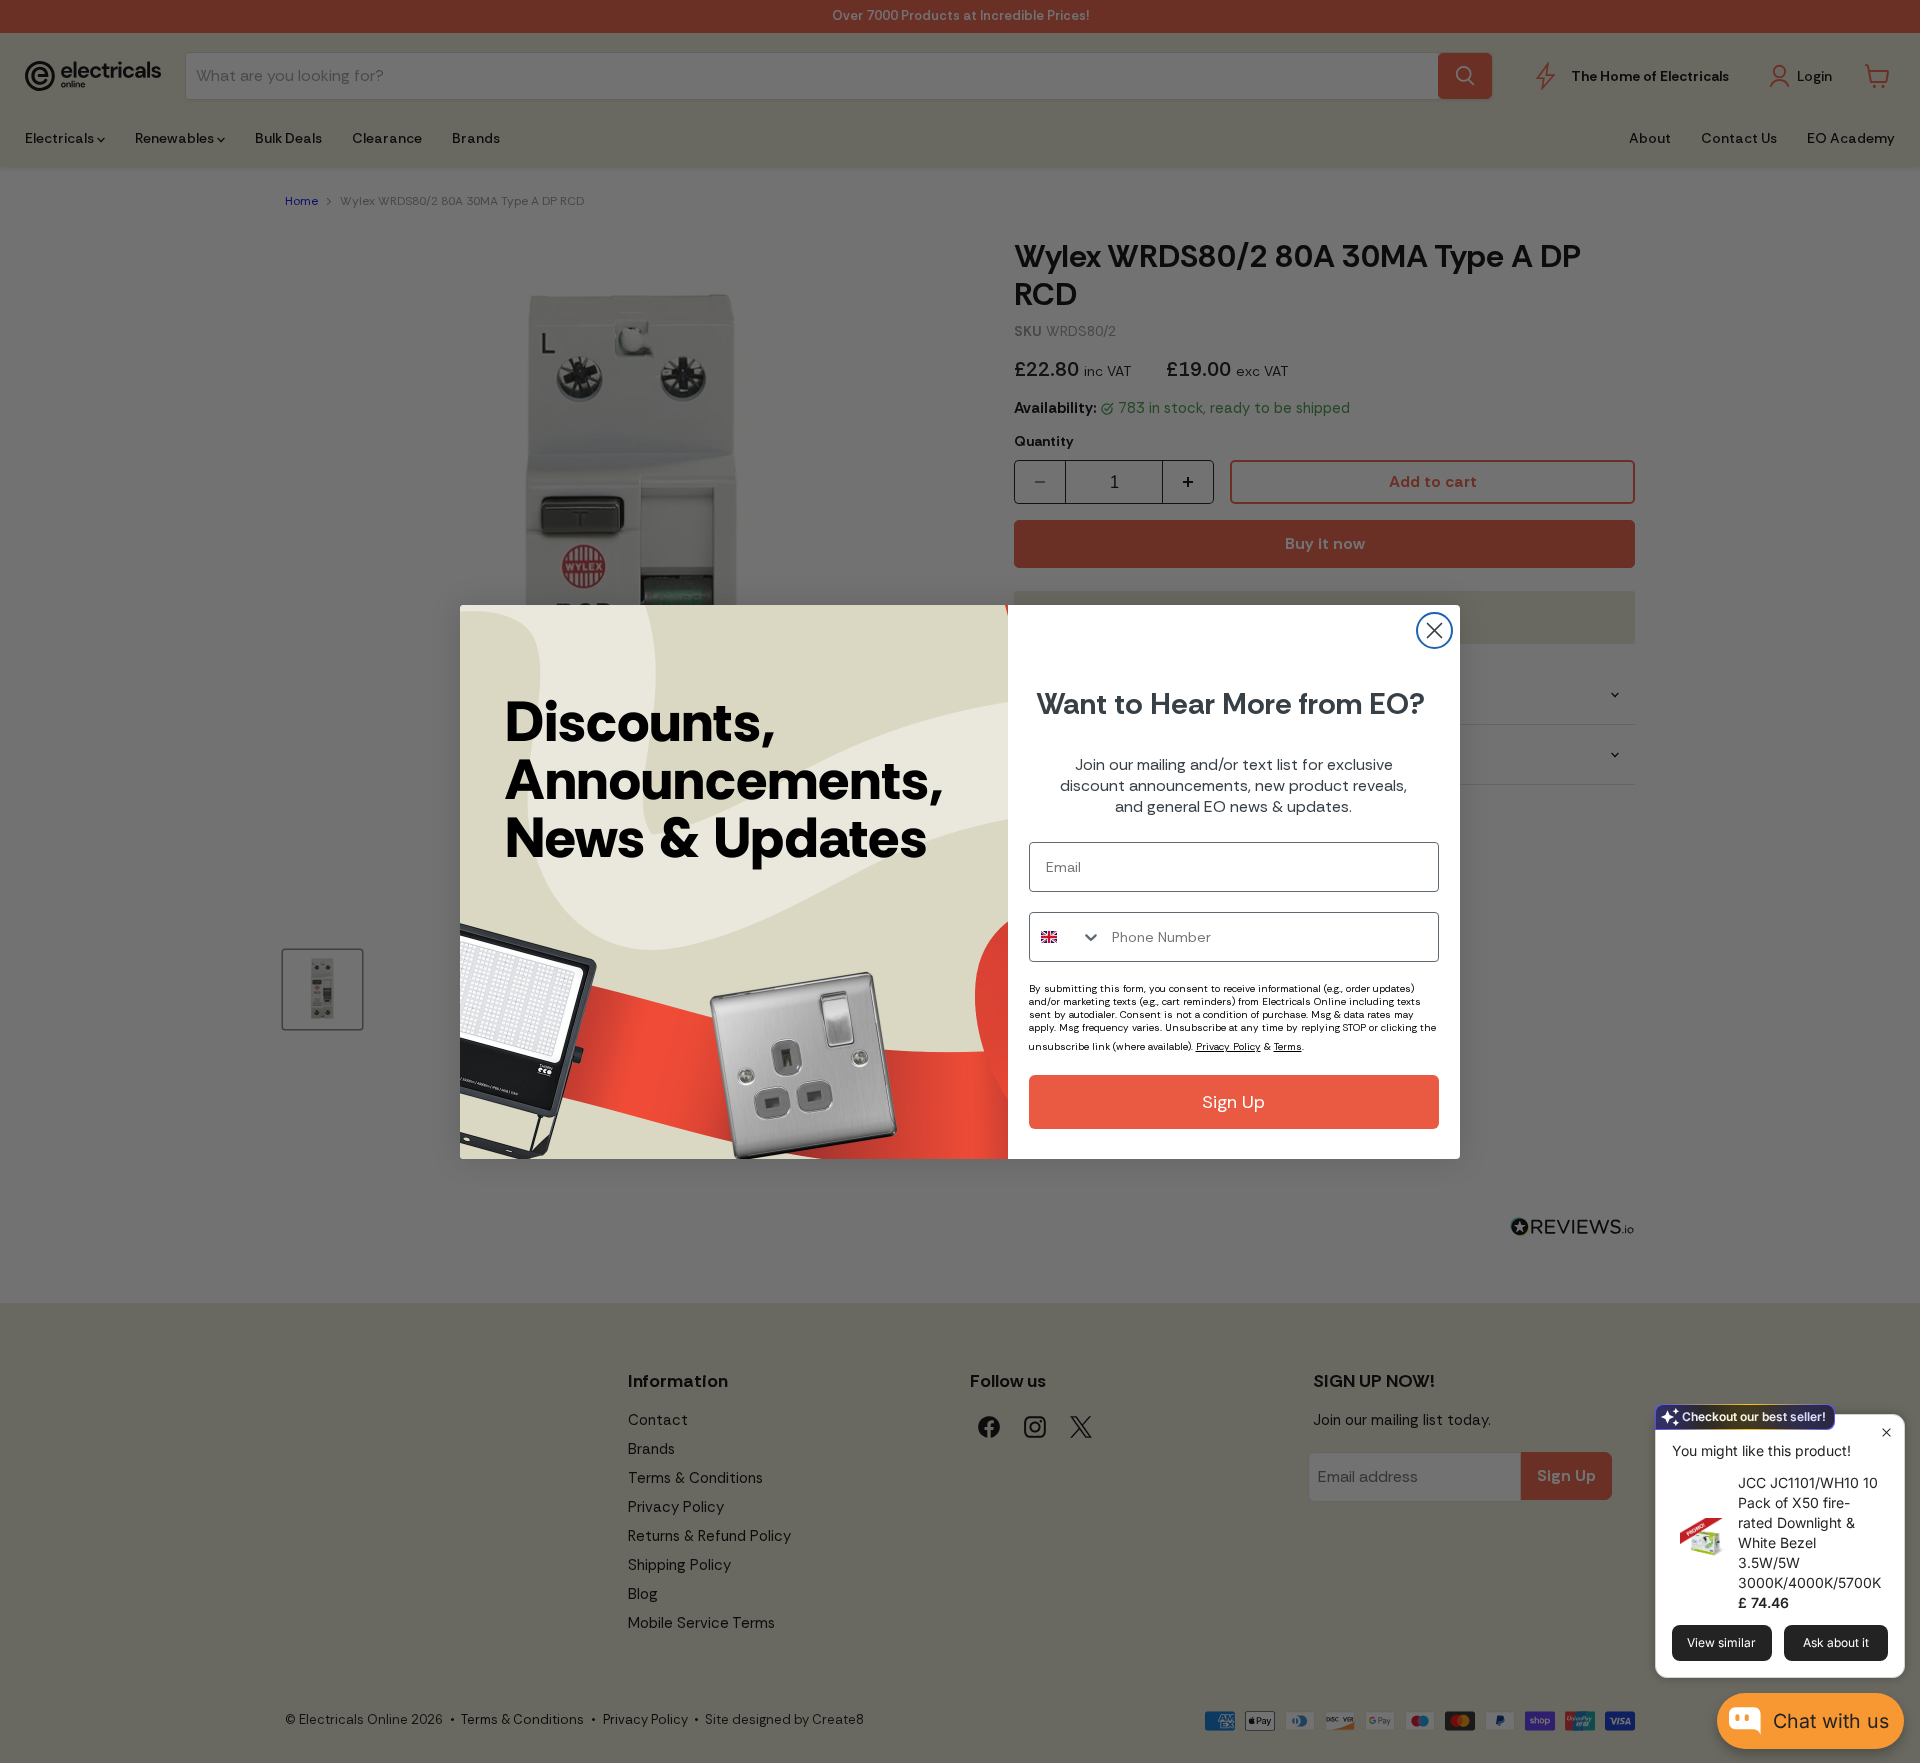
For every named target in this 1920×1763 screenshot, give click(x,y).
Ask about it (1836, 1642)
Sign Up (1233, 1102)
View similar (1721, 1642)
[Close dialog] (1434, 630)
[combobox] (1066, 937)
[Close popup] (1886, 1432)
